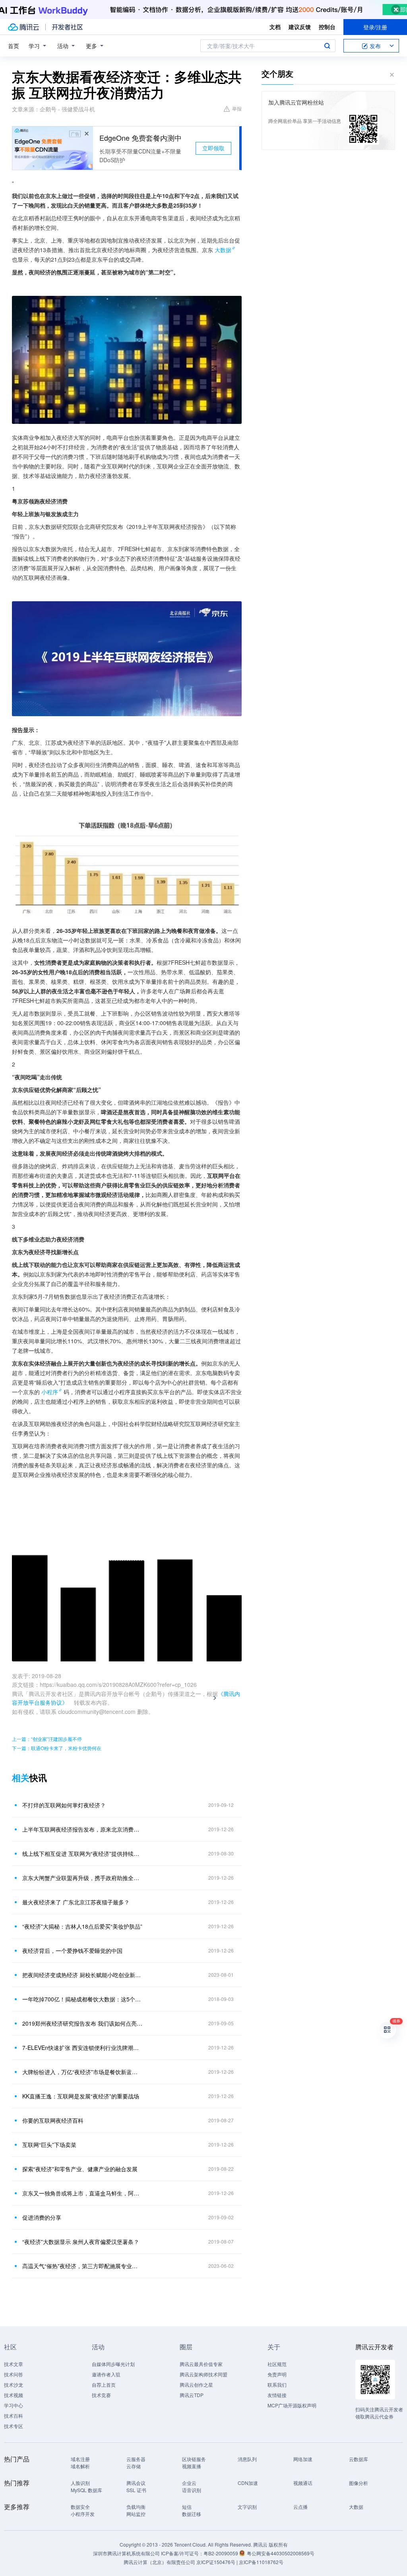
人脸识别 (80, 2483)
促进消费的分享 (42, 2217)
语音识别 (192, 2490)
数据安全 (80, 2507)
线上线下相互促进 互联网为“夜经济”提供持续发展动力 (82, 1853)
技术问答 (14, 2374)
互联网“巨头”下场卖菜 (49, 2145)
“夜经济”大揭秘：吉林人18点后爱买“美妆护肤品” (82, 1926)
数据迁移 (192, 2514)
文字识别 (247, 2507)
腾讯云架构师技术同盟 (203, 2374)
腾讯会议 (136, 2483)
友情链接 (277, 2395)
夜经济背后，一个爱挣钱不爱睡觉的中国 (72, 1950)
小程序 (50, 1392)
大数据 (223, 250)
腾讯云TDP (192, 2395)
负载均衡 (136, 2507)
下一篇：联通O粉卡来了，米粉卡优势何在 (57, 1748)
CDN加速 (248, 2483)
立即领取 (213, 148)
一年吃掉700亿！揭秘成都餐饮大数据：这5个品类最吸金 (82, 1999)
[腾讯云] (23, 27)
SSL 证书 (136, 2490)
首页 (14, 46)
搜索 (327, 46)
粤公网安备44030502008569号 (281, 2553)
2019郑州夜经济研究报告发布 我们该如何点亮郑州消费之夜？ (82, 2023)
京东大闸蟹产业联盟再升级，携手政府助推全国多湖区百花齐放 (82, 1878)
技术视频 (14, 2395)
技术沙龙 (14, 2385)
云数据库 (359, 2459)
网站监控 (136, 2514)
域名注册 (80, 2459)
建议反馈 (300, 27)
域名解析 (80, 2466)
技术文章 (14, 2364)
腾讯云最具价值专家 (201, 2364)
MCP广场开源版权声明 (292, 2405)
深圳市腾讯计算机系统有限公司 (126, 2553)
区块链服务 (194, 2459)
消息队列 (247, 2459)
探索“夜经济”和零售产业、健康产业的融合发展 (80, 2169)
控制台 (327, 27)
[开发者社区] (67, 27)
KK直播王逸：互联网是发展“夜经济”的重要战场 (81, 2096)
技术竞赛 (101, 2395)
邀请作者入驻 (106, 2374)
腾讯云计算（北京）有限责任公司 (159, 2562)
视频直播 (192, 2466)
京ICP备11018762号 (261, 2562)
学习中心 (14, 2405)
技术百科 (14, 2416)
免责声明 (277, 2374)
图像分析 (359, 2483)
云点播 (300, 2507)
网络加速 (303, 2459)
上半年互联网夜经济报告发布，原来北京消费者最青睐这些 (82, 1829)
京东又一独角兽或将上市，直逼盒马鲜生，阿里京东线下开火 (82, 2193)
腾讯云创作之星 (196, 2385)
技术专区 (14, 2426)
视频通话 (303, 2483)
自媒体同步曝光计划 (113, 2364)
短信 (187, 2507)
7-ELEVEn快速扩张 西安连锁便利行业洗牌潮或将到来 (82, 2048)
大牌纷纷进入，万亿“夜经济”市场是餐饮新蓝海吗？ (82, 2072)
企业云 (189, 2483)
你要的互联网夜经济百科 (53, 2120)
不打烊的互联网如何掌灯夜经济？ (64, 1805)
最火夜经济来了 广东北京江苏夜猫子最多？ (76, 1902)
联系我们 (277, 2385)
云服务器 (136, 2459)
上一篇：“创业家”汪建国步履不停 (47, 1739)
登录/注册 (375, 27)
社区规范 (277, 2364)
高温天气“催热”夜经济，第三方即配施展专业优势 (82, 2266)
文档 (275, 27)
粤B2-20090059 (221, 2553)
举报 (237, 108)
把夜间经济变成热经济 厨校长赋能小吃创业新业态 (82, 1975)
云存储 (134, 2466)
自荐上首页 (104, 2385)
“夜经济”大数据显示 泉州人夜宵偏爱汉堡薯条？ (81, 2242)
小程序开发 (83, 2514)
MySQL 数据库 (86, 2490)
